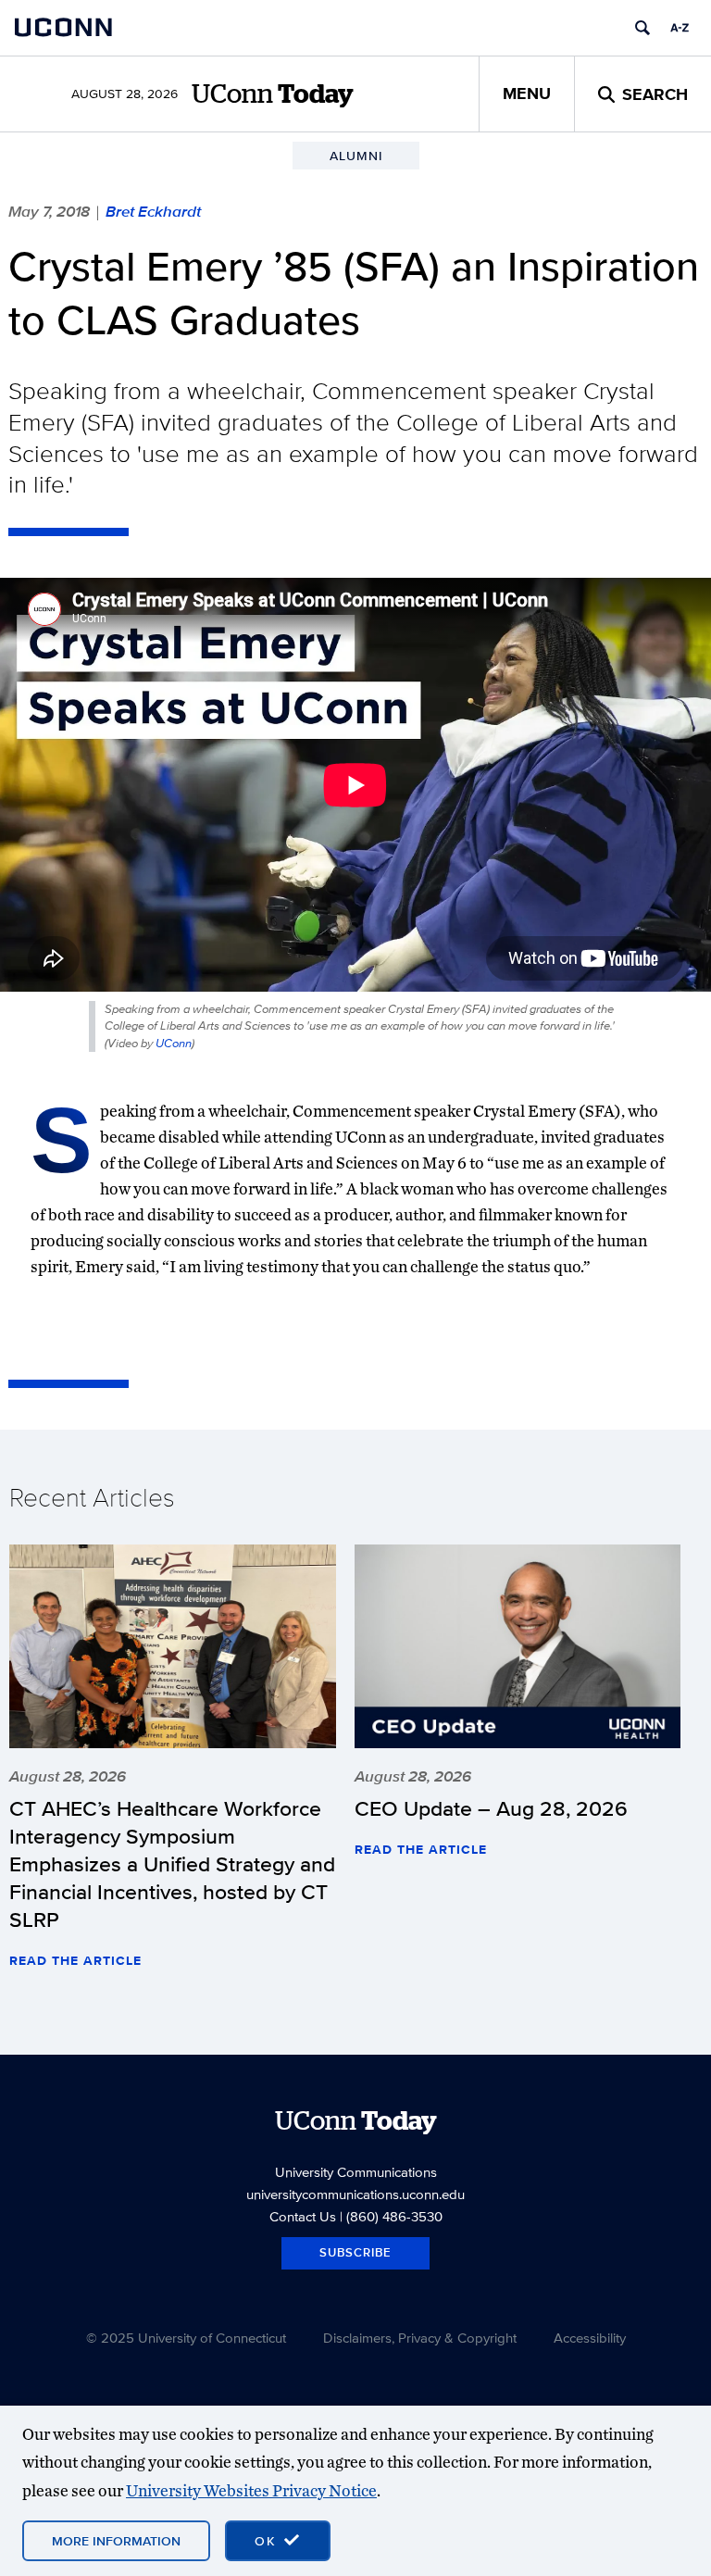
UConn (174, 1043)
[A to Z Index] (680, 28)
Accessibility (590, 2338)
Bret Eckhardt (153, 211)
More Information (116, 2541)
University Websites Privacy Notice (251, 2490)
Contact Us (303, 2216)
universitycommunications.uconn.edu (355, 2194)
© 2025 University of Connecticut (186, 2338)
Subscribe (355, 2252)
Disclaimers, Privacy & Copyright (420, 2338)
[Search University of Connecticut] (642, 28)
